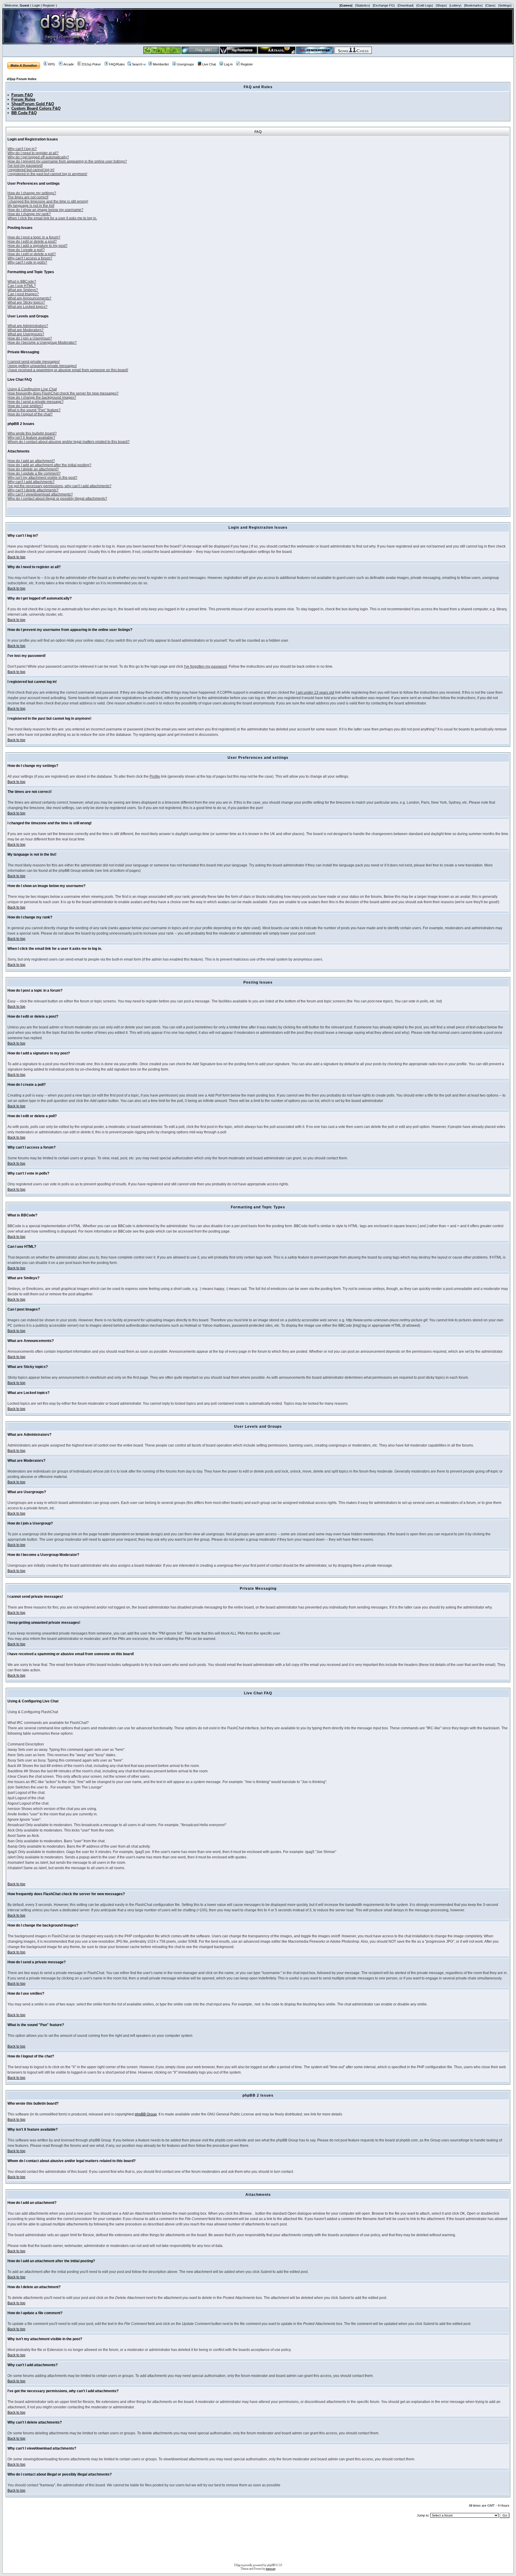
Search (137, 64)
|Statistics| (363, 5)
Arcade (69, 64)
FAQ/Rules (117, 64)
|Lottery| (455, 5)
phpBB (271, 2565)
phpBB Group (146, 2114)
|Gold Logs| (425, 5)
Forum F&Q (22, 95)
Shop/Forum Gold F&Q (33, 104)
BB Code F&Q (24, 113)
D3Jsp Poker (91, 64)
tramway (271, 2569)
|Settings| (505, 5)
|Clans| (490, 5)
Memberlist (161, 64)
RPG (52, 64)
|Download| (406, 5)
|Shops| (441, 5)
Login (36, 5)
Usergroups (185, 64)
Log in (228, 64)
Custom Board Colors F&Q (36, 108)
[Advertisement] (258, 2543)
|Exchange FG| (384, 5)
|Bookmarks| (473, 5)
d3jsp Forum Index (22, 79)
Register (49, 5)
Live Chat (209, 64)
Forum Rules (23, 99)
